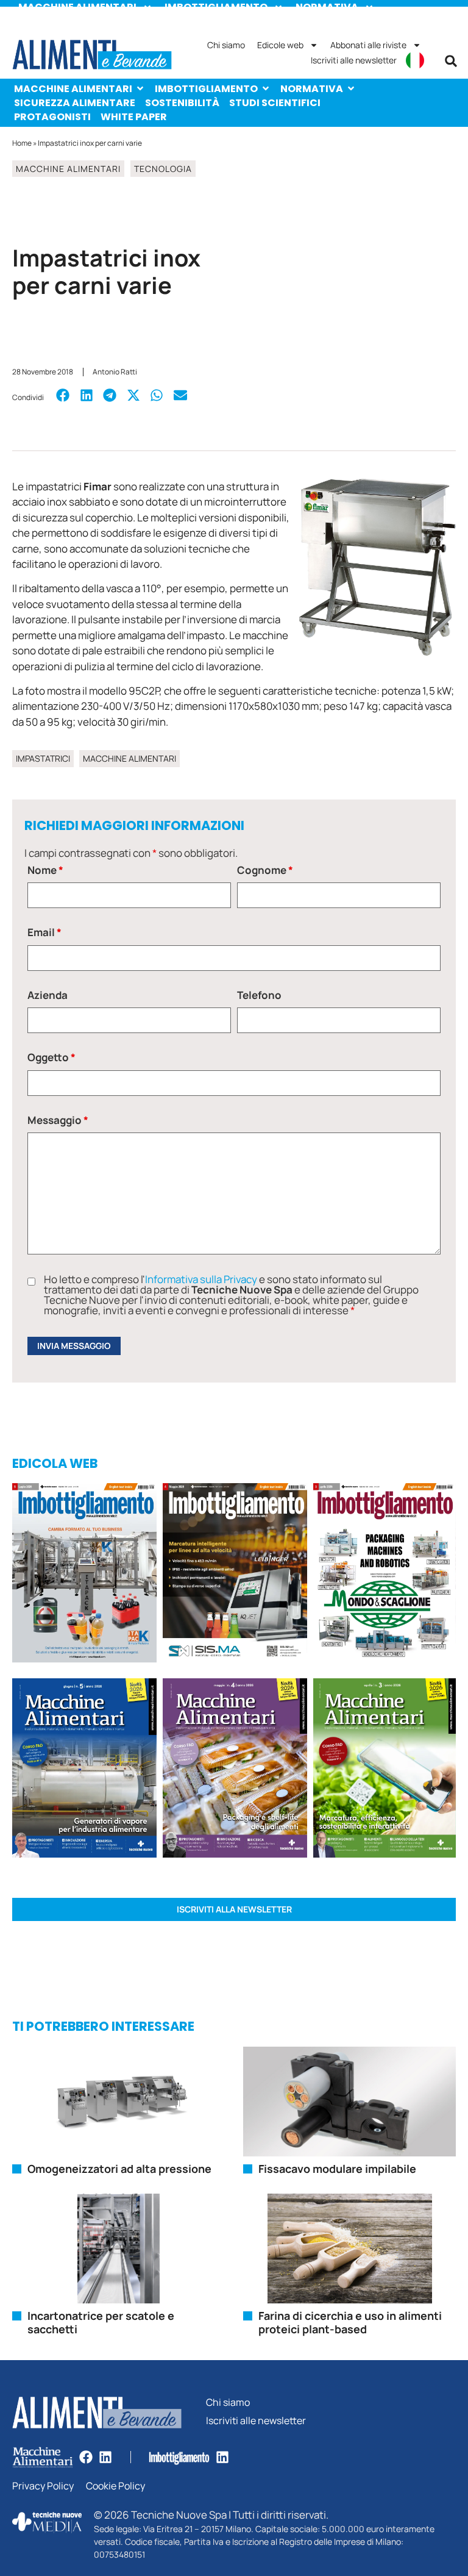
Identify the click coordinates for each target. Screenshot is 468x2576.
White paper (134, 117)
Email (44, 932)
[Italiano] (415, 60)
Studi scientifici (275, 103)
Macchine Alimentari (73, 89)
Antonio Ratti (115, 372)
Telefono (259, 995)
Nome (45, 870)
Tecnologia (163, 169)
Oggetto (51, 1057)
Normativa (312, 89)
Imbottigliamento (206, 89)
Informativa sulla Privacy (201, 1279)
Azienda (48, 995)
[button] (451, 61)
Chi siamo (226, 45)
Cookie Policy (115, 2486)
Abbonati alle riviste (368, 45)
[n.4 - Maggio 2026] (235, 1575)
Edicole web (280, 45)
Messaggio (58, 1120)
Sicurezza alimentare (75, 103)
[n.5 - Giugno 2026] (84, 1770)
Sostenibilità (182, 103)
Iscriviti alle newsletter (354, 60)
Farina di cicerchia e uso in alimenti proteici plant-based (350, 2322)
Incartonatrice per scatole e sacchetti (101, 2322)
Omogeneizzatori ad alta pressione (119, 2169)
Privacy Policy (43, 2486)
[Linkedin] (105, 2457)
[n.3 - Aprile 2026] (385, 1575)
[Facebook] (86, 2457)
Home (22, 143)
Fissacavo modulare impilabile (337, 2169)
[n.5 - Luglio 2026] (84, 1575)
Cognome (265, 870)
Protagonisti (52, 117)
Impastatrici (43, 758)
